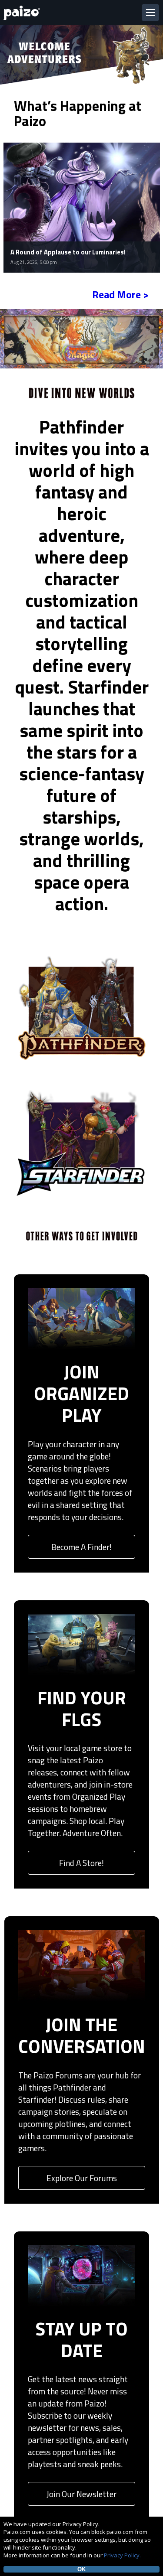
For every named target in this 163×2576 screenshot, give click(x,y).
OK (81, 2569)
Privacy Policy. (122, 2555)
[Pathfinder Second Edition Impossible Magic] (81, 338)
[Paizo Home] (23, 13)
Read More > (121, 294)
